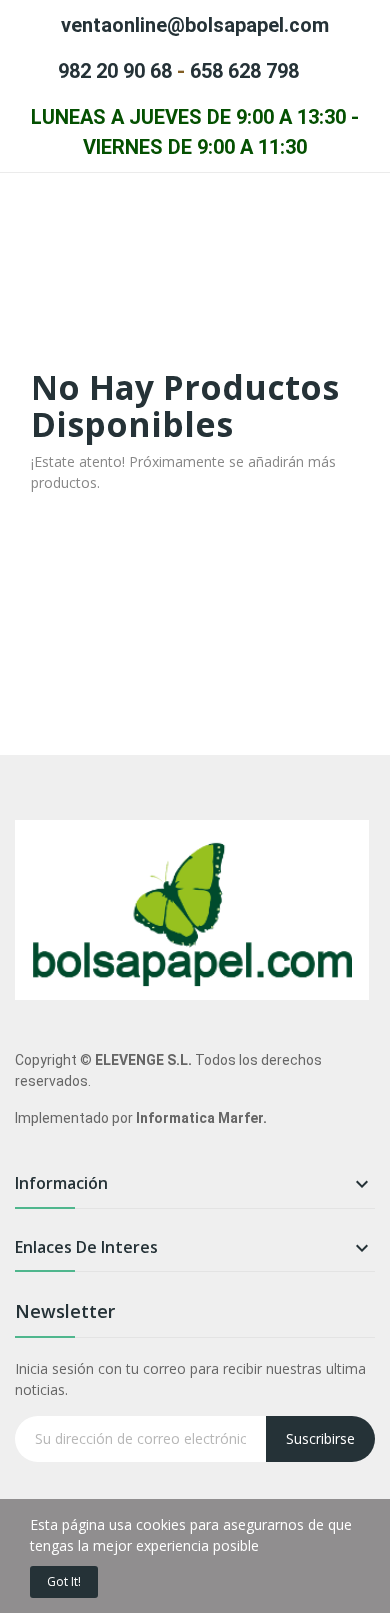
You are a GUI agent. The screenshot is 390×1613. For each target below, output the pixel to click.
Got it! (64, 1581)
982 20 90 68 (115, 71)
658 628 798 (244, 71)
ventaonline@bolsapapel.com (195, 25)
